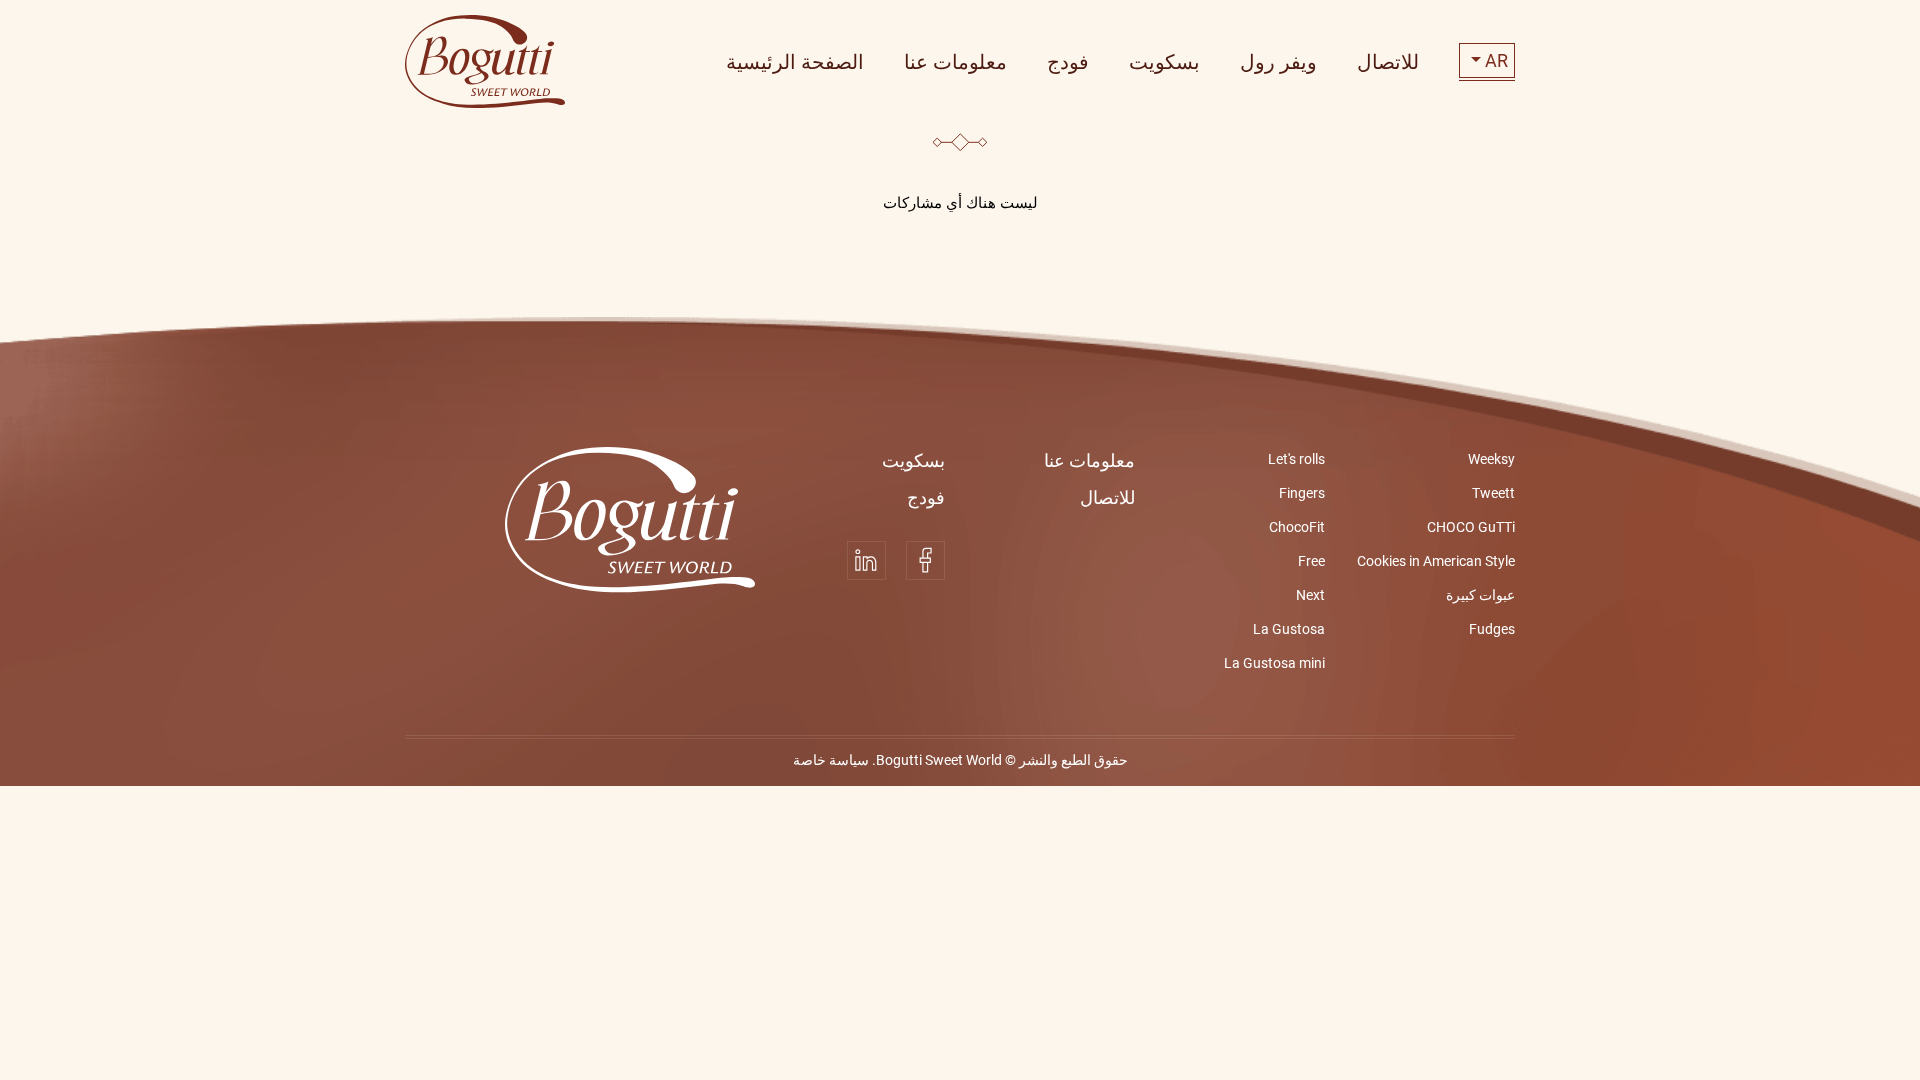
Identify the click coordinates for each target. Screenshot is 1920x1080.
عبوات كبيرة (1480, 595)
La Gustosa (1289, 629)
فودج (926, 497)
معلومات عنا (1089, 460)
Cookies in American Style (1436, 561)
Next (1310, 595)
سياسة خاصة (831, 760)
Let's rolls (1296, 459)
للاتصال (1107, 497)
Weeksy (1491, 459)
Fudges (1492, 629)
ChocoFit (1297, 527)
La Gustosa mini (1274, 663)
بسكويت (913, 460)
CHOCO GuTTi (1471, 527)
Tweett (1493, 493)
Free (1311, 561)
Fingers (1302, 493)
